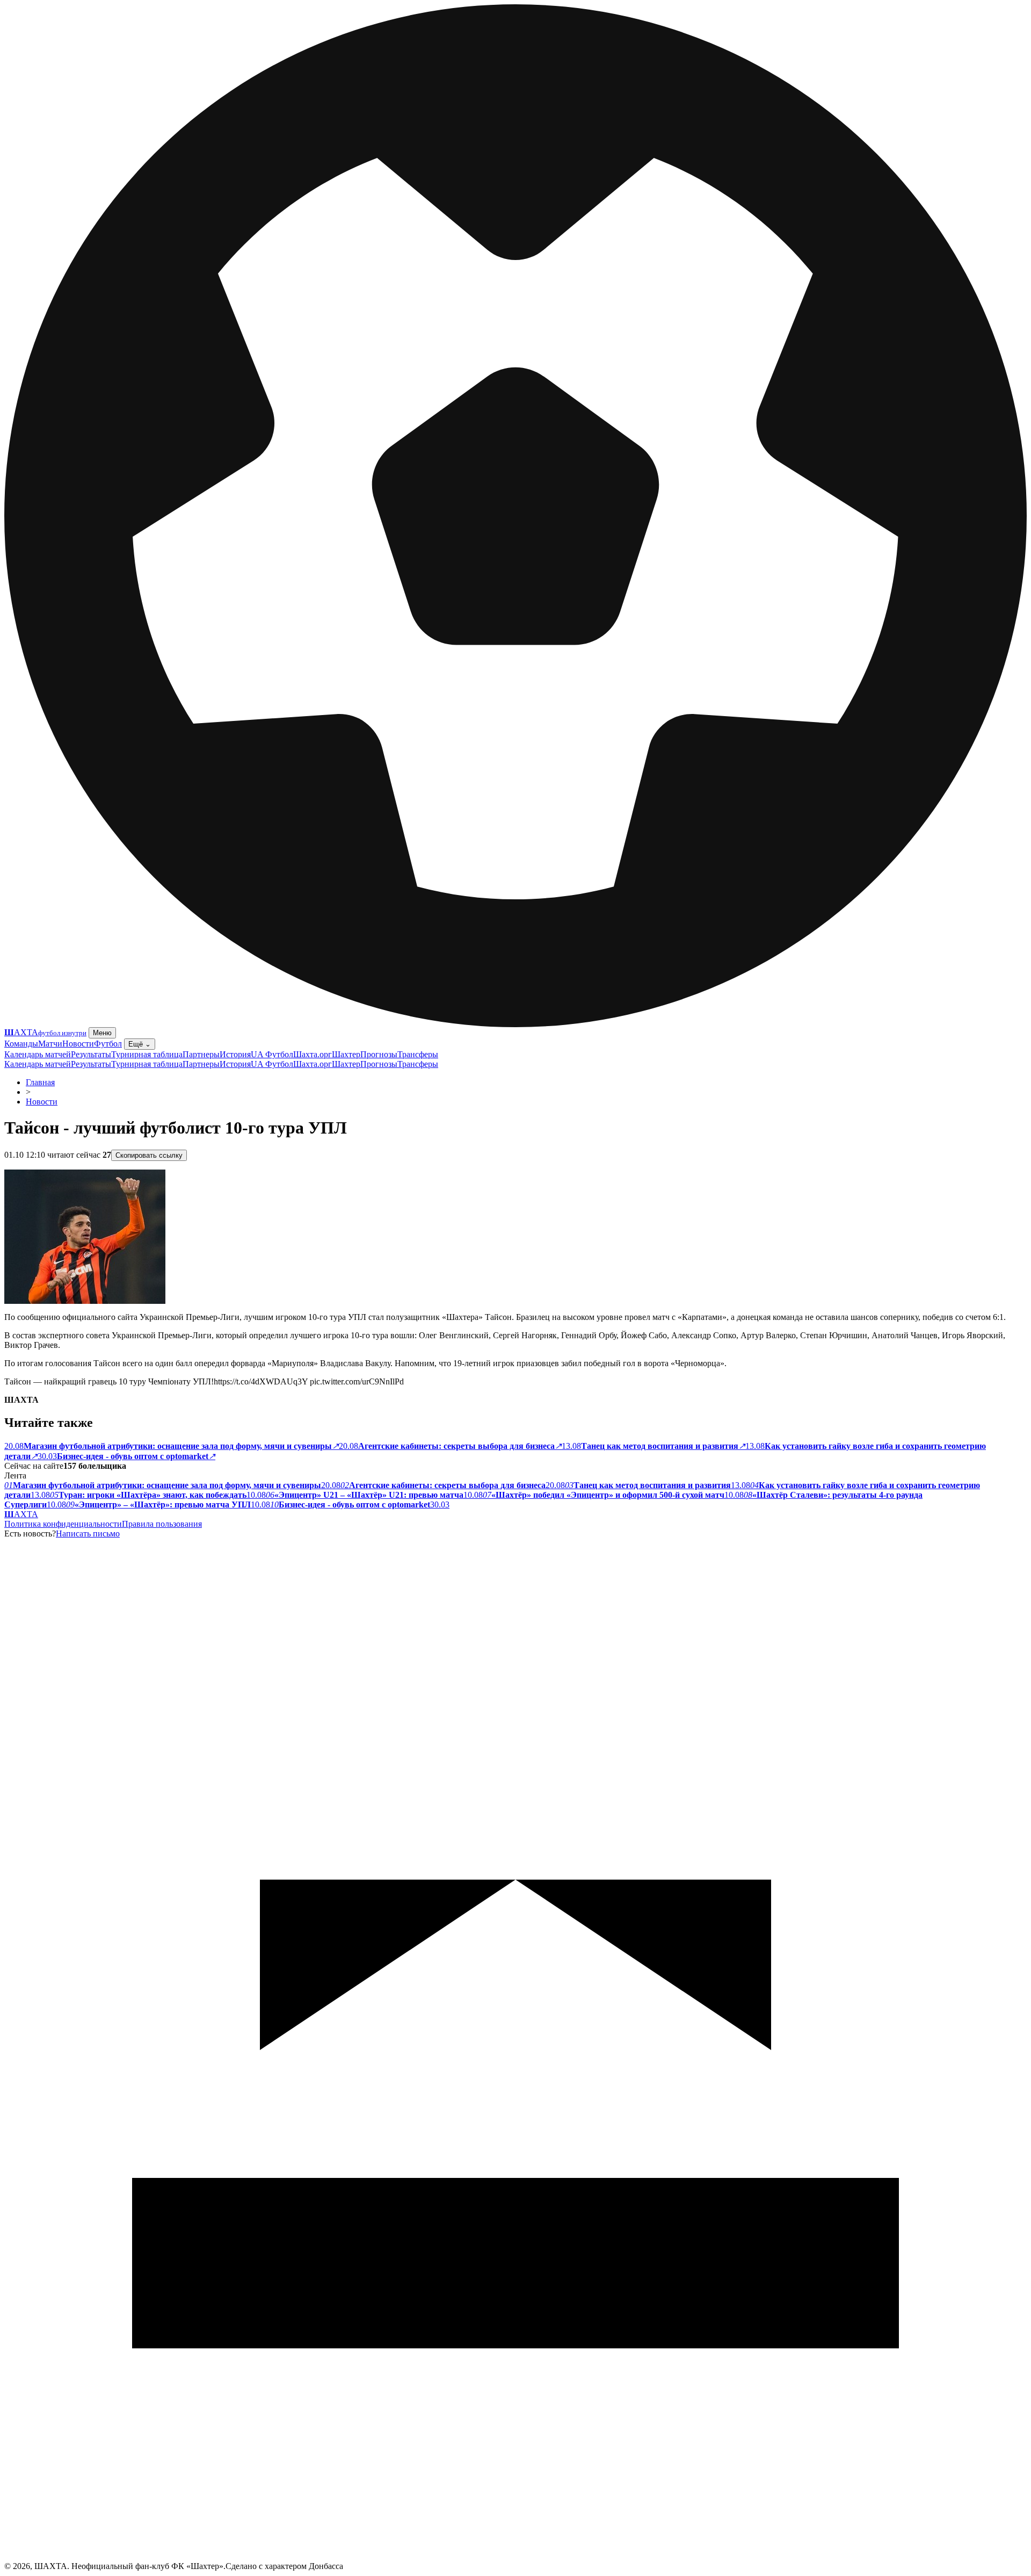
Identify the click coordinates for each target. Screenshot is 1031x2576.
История (235, 1054)
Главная (40, 1082)
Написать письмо (88, 1534)
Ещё (140, 1044)
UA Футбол (272, 1054)
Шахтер (346, 1054)
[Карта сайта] (515, 2559)
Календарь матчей (38, 1054)
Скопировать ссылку (149, 1155)
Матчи (50, 1044)
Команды (21, 1044)
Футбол (108, 1044)
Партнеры (201, 1054)
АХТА (21, 1514)
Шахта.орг (313, 1054)
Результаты (91, 1054)
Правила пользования (162, 1524)
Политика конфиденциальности (63, 1524)
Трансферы (418, 1054)
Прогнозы (379, 1054)
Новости (78, 1044)
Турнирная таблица (147, 1054)
